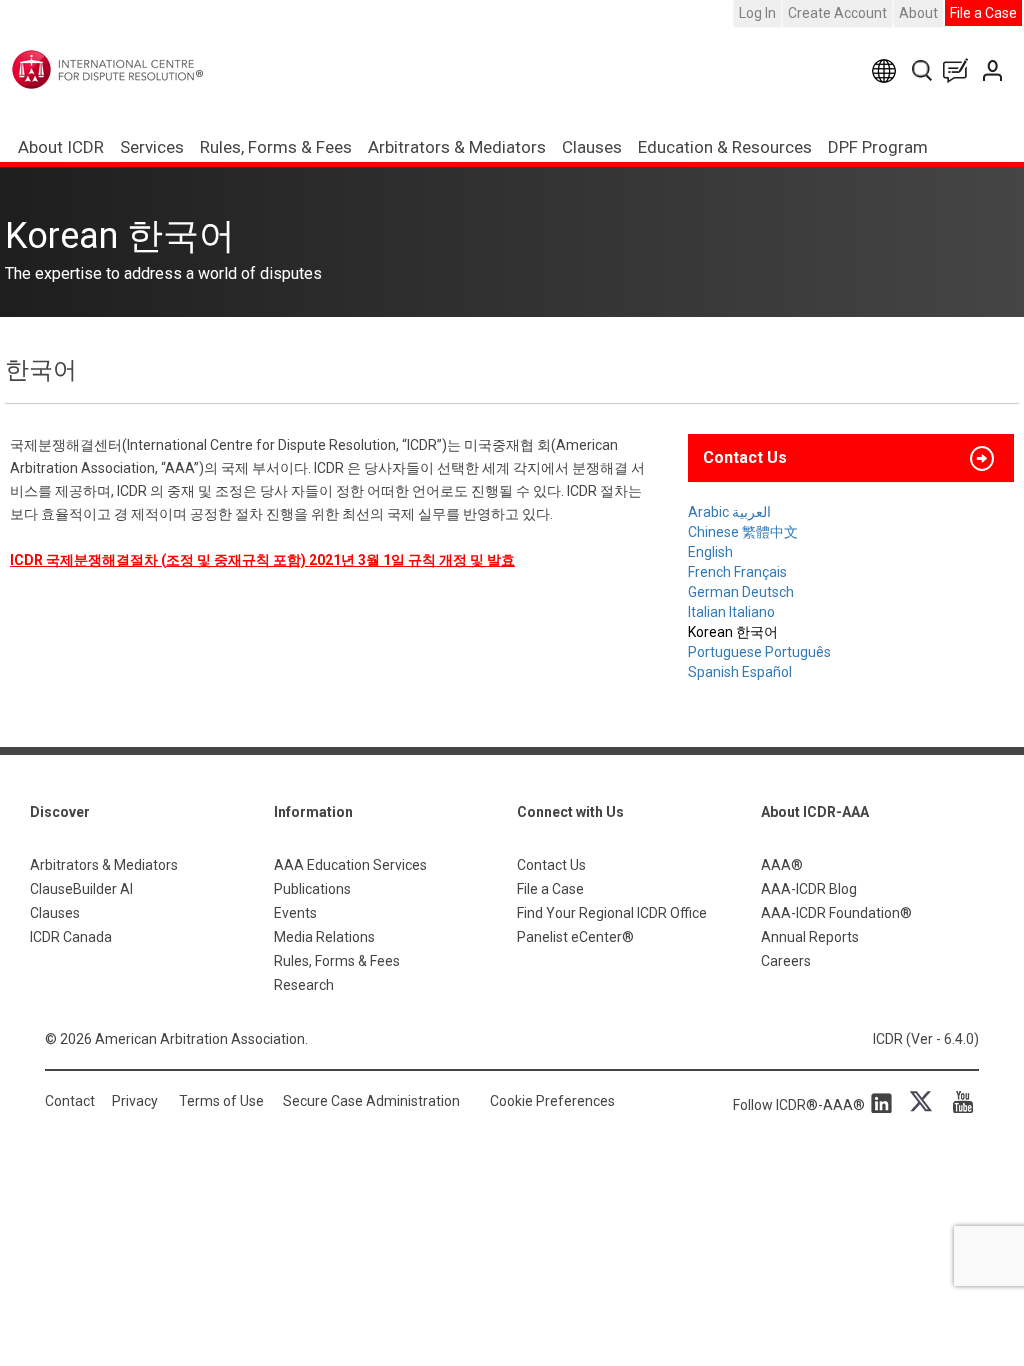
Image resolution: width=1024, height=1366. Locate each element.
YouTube (958, 1102)
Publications (312, 889)
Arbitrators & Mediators (104, 865)
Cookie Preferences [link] (552, 1101)
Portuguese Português (759, 652)
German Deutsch (741, 592)
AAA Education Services (350, 865)
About (918, 13)
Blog (960, 70)
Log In (757, 13)
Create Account (837, 13)
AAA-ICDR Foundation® (836, 913)
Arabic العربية (729, 512)
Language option (887, 70)
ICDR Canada (71, 937)
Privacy (135, 1101)
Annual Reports (810, 937)
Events (295, 913)
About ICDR (61, 147)
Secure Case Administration (371, 1101)
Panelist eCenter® (575, 937)
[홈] (148, 69)
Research (304, 985)
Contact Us (994, 70)
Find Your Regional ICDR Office (612, 913)
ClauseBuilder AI (81, 889)
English (710, 552)
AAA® (782, 865)
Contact (70, 1101)
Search (923, 70)
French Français (737, 572)
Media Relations (324, 937)
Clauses (592, 147)
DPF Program (878, 147)
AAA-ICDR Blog (809, 889)
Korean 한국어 (733, 632)
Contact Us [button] (745, 457)
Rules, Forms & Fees (276, 147)
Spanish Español (740, 672)
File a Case (983, 13)
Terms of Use (221, 1101)
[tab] (851, 458)
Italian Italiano (731, 612)
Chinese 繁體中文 (743, 532)
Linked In (885, 1102)
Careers (786, 961)
